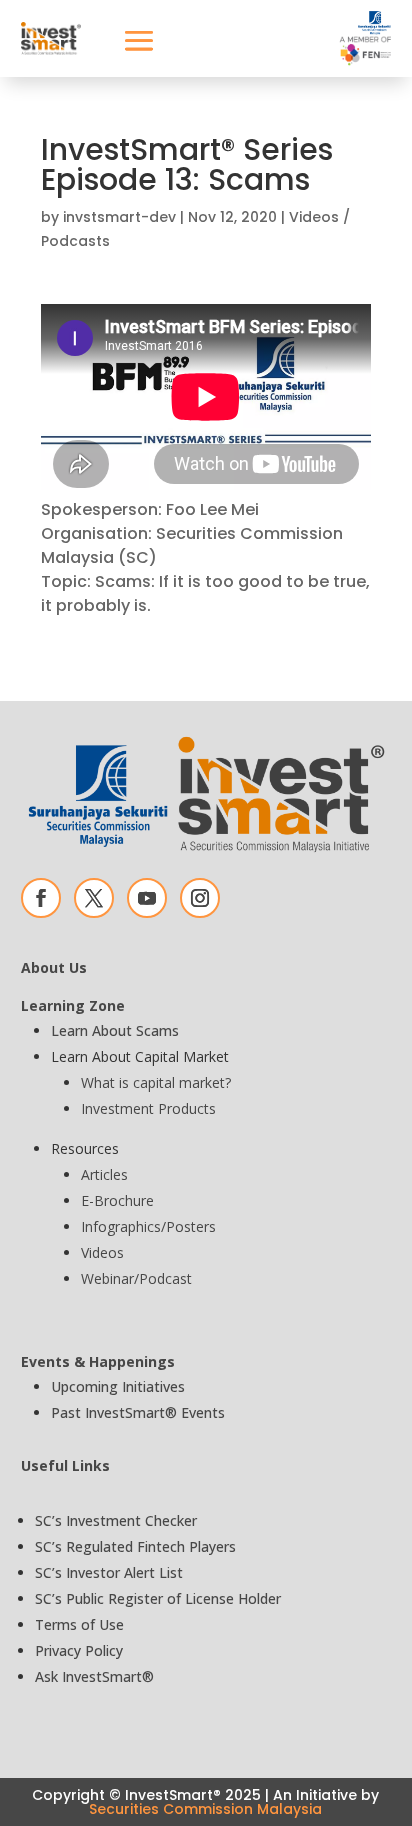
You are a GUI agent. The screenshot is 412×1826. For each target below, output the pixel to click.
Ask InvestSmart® (94, 1676)
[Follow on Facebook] (41, 898)
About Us (54, 967)
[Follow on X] (94, 898)
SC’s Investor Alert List (109, 1572)
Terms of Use (79, 1624)
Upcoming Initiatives (118, 1386)
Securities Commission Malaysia (205, 1809)
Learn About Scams (115, 1030)
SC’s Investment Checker (116, 1520)
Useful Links (65, 1465)
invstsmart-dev (119, 217)
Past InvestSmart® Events (138, 1412)
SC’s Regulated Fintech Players (135, 1546)
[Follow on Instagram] (200, 898)
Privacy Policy (79, 1650)
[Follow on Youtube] (147, 898)
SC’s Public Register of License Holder (158, 1598)
